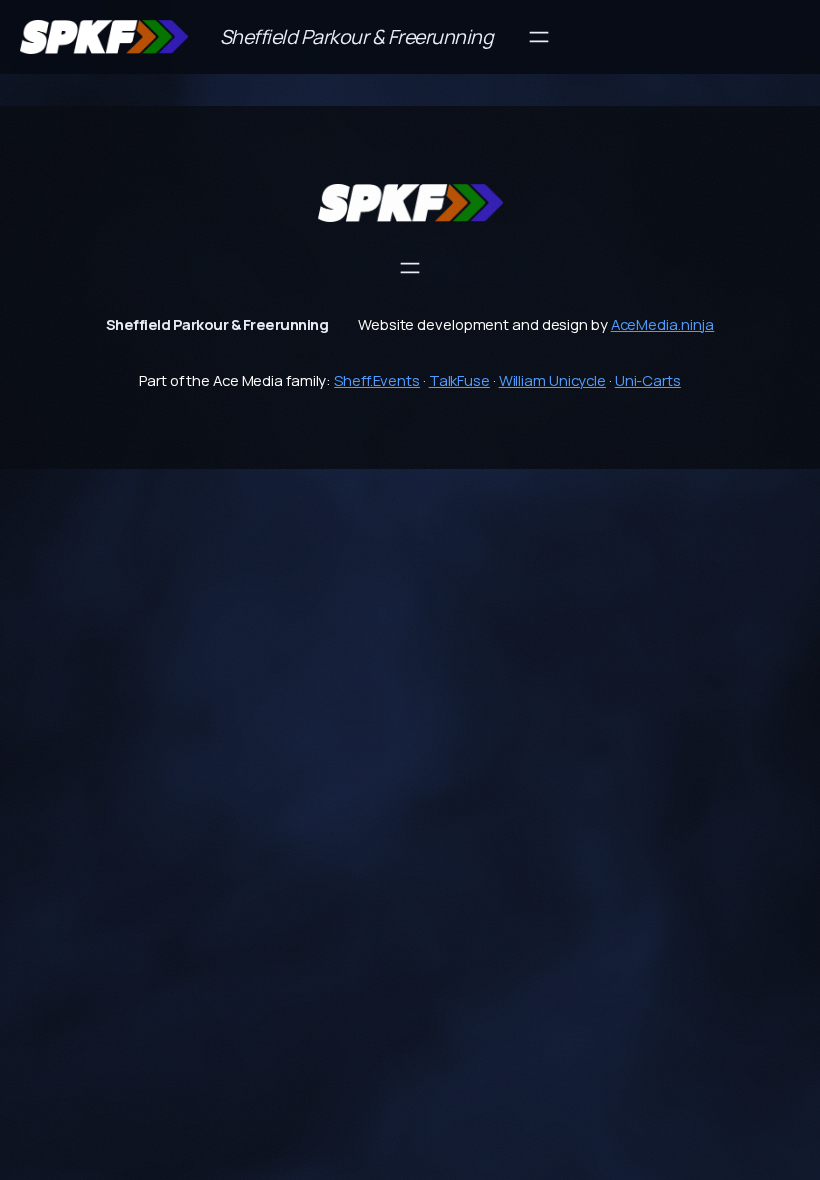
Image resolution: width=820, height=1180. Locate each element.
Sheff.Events (377, 380)
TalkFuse (459, 380)
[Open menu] (539, 37)
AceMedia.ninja (663, 324)
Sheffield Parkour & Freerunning (357, 36)
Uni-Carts (648, 380)
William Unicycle (552, 380)
